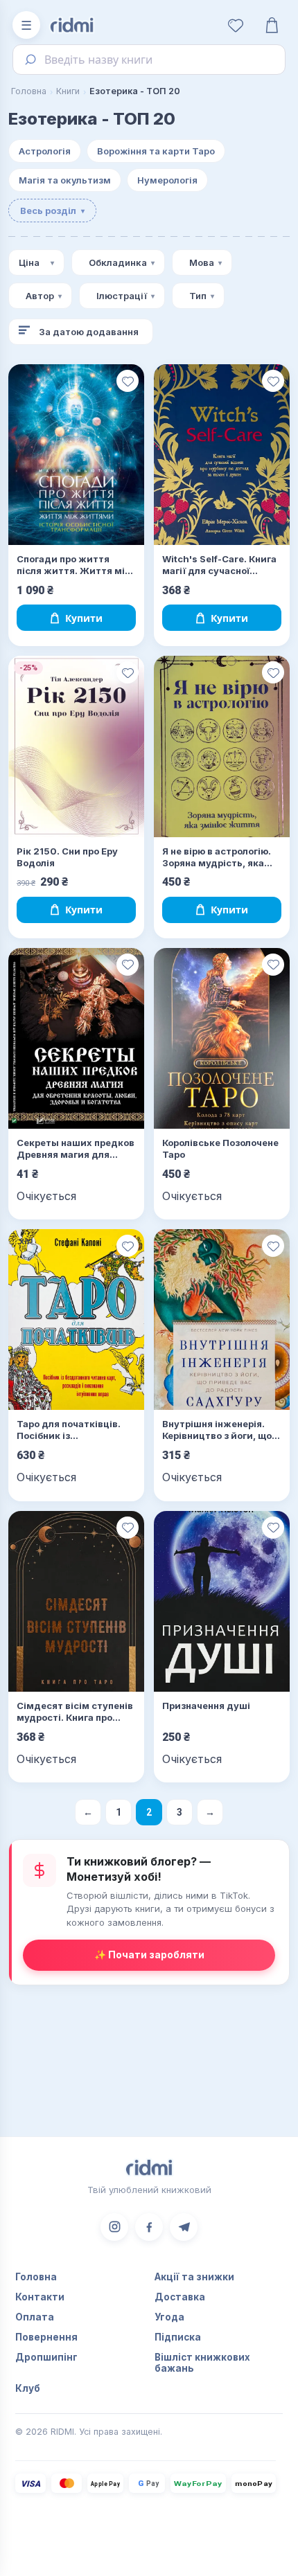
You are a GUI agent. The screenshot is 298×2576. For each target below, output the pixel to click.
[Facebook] (149, 2227)
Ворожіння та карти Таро (156, 151)
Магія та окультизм (65, 180)
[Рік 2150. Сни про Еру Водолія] (76, 746)
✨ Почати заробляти (149, 1955)
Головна (29, 91)
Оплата (35, 2317)
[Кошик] (272, 25)
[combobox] (149, 60)
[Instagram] (114, 2227)
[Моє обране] (236, 25)
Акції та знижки (194, 2277)
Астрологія (45, 151)
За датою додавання (89, 332)
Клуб (28, 2388)
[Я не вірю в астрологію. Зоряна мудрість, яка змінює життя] (222, 746)
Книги (68, 91)
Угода (169, 2317)
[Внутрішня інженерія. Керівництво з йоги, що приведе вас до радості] (222, 1320)
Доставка (180, 2297)
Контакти (40, 2297)
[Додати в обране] (128, 381)
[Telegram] (184, 2227)
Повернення (46, 2337)
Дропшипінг (46, 2357)
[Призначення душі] (222, 1601)
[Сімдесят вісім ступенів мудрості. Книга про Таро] (76, 1601)
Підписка (178, 2337)
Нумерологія (167, 180)
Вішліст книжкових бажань (202, 2363)
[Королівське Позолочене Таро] (222, 1038)
